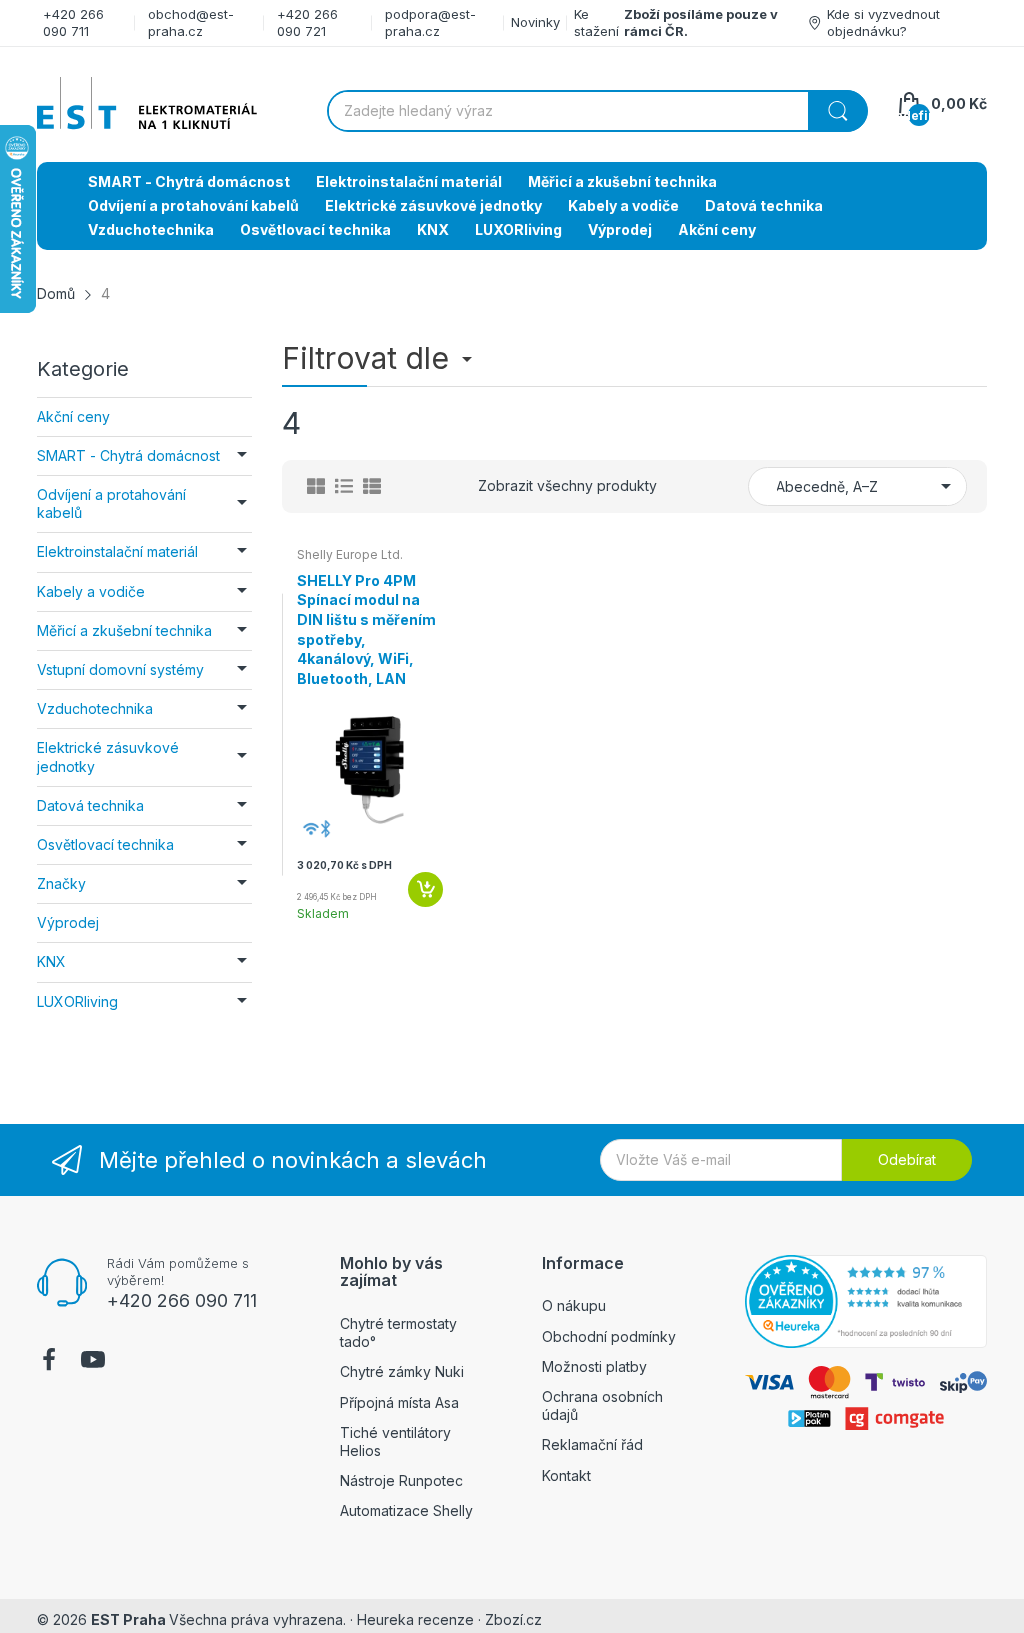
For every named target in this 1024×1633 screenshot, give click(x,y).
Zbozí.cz (513, 1619)
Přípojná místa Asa (399, 1402)
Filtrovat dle (369, 358)
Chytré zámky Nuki (402, 1371)
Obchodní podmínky (609, 1336)
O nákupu (574, 1305)
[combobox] (597, 111)
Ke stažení (596, 22)
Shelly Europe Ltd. (350, 554)
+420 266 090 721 (307, 22)
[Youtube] (93, 1362)
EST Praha (128, 1619)
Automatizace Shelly (406, 1510)
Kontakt (566, 1475)
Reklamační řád (592, 1444)
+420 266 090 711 (73, 22)
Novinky (535, 22)
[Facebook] (49, 1362)
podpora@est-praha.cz (430, 22)
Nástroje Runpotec (401, 1480)
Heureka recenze (415, 1619)
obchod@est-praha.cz (191, 22)
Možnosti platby (594, 1366)
